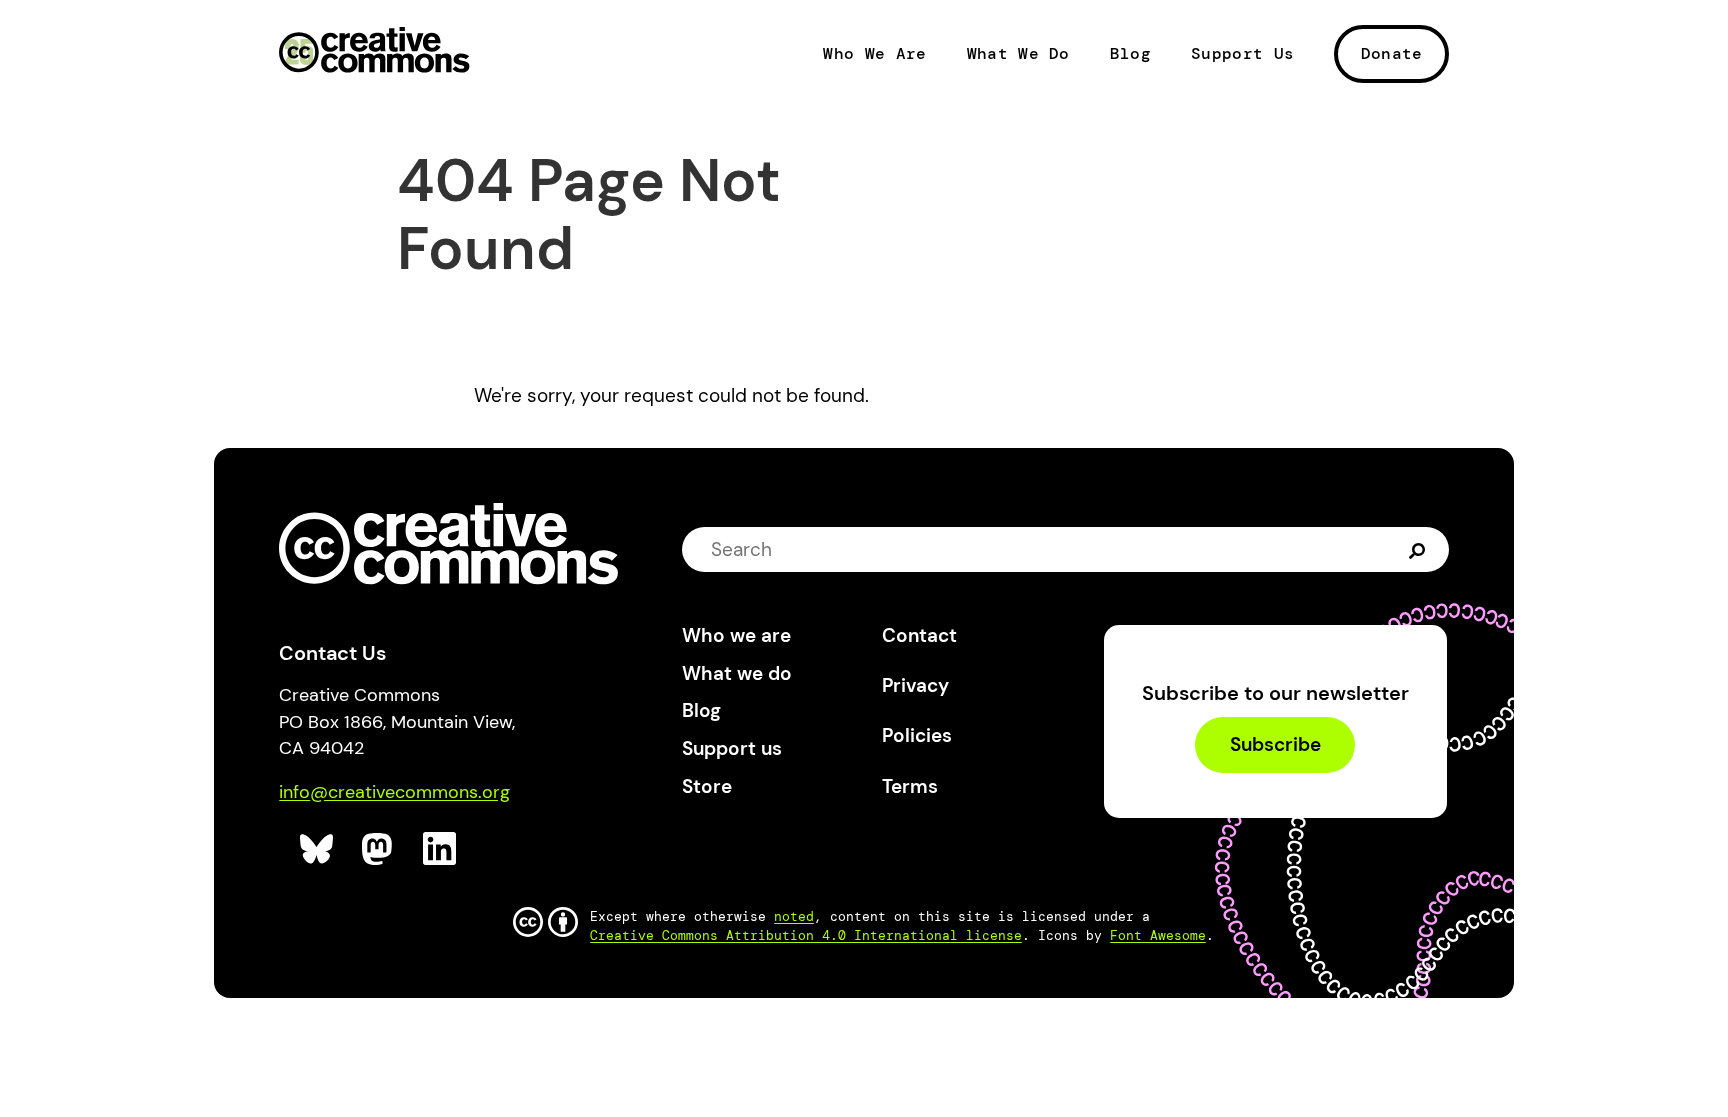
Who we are (736, 635)
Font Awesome (1158, 935)
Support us (732, 748)
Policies (917, 735)
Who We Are (874, 54)
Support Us (1242, 54)
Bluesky (317, 849)
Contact (919, 635)
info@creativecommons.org (394, 792)
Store (707, 786)
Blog (1130, 54)
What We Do (1018, 54)
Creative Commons (374, 52)
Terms (910, 786)
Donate (1392, 53)
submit (1419, 549)
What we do (737, 673)
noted (794, 916)
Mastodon (379, 849)
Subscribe (1275, 745)
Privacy (915, 685)
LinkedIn (440, 849)
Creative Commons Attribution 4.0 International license (806, 935)
